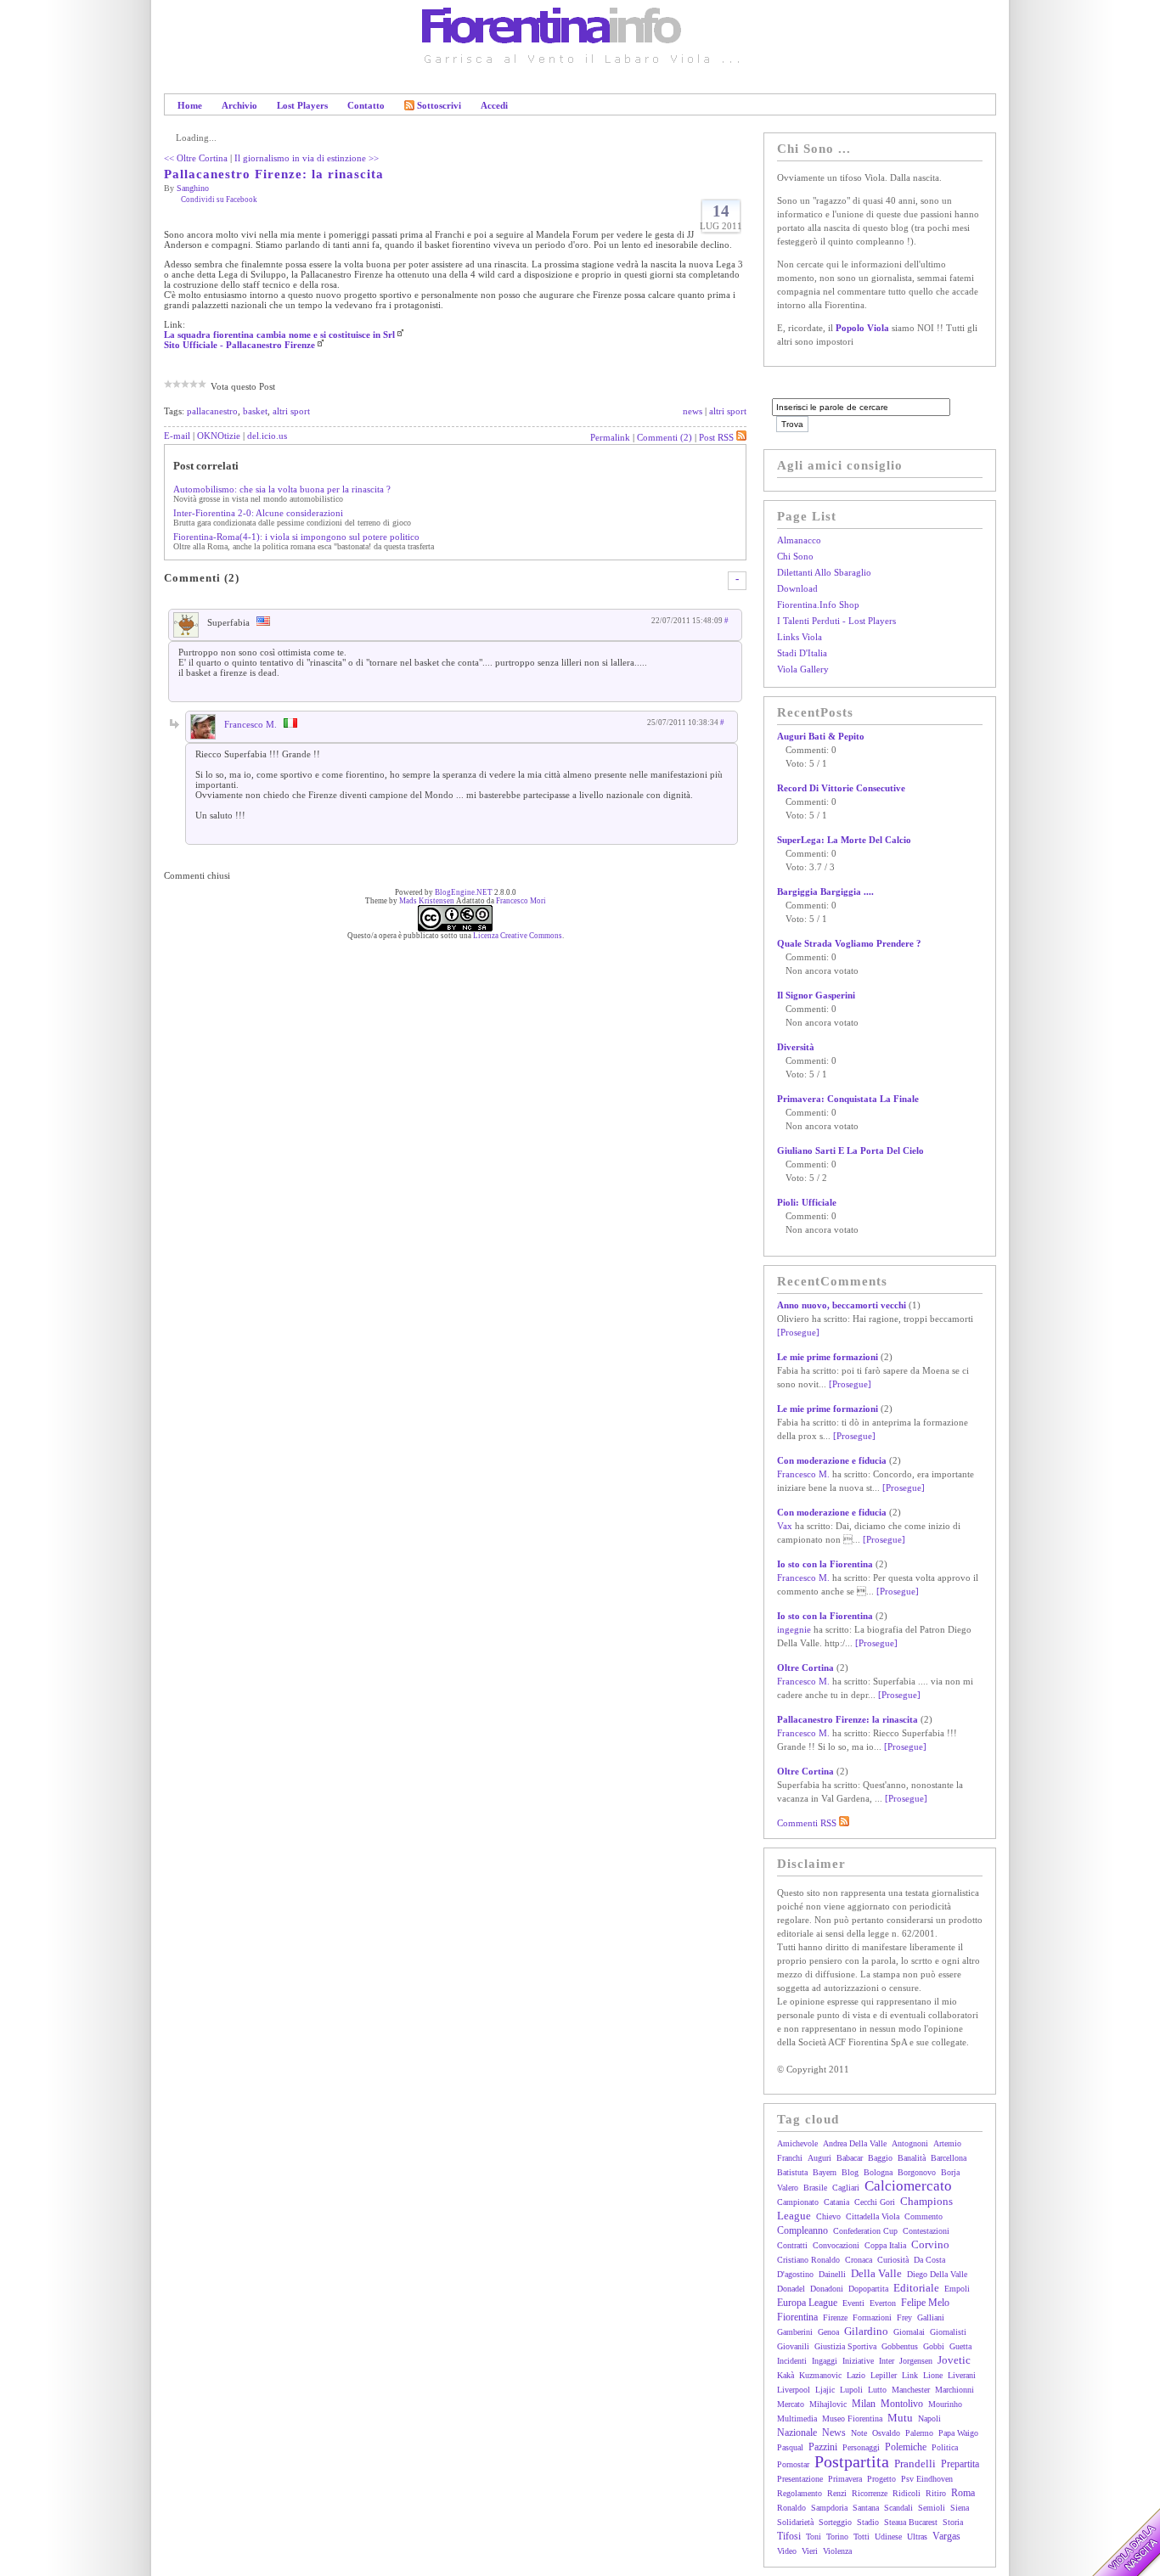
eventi (853, 2303)
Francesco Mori (521, 901)
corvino (930, 2244)
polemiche (906, 2447)
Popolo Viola (862, 328)
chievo (828, 2216)
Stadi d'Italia (802, 653)
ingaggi (825, 2361)
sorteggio (835, 2522)
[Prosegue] (798, 1332)
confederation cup (865, 2231)
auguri (819, 2158)
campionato (798, 2202)
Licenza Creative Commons (518, 936)
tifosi (789, 2536)
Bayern (825, 2172)
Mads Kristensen (427, 901)
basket (255, 411)
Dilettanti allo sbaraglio (824, 572)
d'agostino (795, 2274)
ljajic (825, 2390)
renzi (837, 2493)
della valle (876, 2273)
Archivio (239, 105)
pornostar (793, 2464)
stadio (868, 2522)
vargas (946, 2536)
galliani (931, 2317)
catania (836, 2202)
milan (864, 2404)
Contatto (366, 105)
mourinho (945, 2404)
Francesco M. (251, 724)
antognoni (910, 2143)
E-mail (177, 436)
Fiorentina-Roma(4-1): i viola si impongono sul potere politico (296, 537)
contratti (792, 2245)
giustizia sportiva (845, 2346)
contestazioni (926, 2231)
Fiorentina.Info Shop (818, 605)
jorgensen (916, 2361)
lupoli (851, 2390)
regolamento (800, 2493)
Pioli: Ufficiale (807, 1202)
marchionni (954, 2390)
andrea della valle (855, 2143)
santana (866, 2508)
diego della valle (937, 2274)
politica (945, 2447)
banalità (912, 2158)
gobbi (934, 2346)
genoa (828, 2332)
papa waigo (958, 2433)
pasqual (790, 2447)
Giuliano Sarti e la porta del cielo (850, 1150)
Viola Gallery (803, 669)
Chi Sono (795, 556)
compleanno (802, 2230)
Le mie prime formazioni (828, 1357)
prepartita (960, 2464)
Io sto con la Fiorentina (825, 1564)
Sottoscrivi (439, 105)
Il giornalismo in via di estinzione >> (307, 158)
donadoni (827, 2289)
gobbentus (900, 2346)
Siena (960, 2508)
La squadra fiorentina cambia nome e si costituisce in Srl (279, 335)
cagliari (846, 2188)
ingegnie (794, 1629)
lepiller (884, 2375)
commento (923, 2216)
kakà (786, 2375)
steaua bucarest (911, 2522)
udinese (888, 2537)
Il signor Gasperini (816, 995)
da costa (929, 2260)
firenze (835, 2317)
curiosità (893, 2260)
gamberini (795, 2332)
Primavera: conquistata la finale (848, 1099)
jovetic (954, 2360)
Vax (785, 1526)
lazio (856, 2375)
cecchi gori (875, 2202)
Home (190, 105)
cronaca (859, 2260)
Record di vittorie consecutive (841, 788)
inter (887, 2361)
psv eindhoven (927, 2479)
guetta (960, 2346)
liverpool (794, 2390)
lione (933, 2375)
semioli (932, 2508)
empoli (957, 2289)
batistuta (792, 2172)
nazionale (797, 2433)
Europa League (807, 2303)
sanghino (193, 188)
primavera (845, 2479)
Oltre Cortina (805, 1668)
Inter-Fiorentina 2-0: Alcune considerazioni (258, 513)
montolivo (902, 2404)
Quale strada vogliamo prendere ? (849, 943)
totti (862, 2537)
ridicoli (907, 2493)
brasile (815, 2188)
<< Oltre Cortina (196, 158)
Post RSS (716, 437)
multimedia (797, 2419)
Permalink (610, 437)
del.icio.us (267, 436)
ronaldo (791, 2508)
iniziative (858, 2361)
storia (953, 2522)
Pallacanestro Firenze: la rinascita (274, 174)
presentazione (800, 2479)
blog (850, 2172)
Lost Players (302, 105)
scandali (898, 2508)
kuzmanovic (820, 2375)
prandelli (915, 2464)
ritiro (936, 2493)
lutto (877, 2390)
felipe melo (925, 2303)
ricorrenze (870, 2493)
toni (814, 2537)
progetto (881, 2479)
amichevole (797, 2143)
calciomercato (908, 2186)
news (693, 411)
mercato (791, 2404)
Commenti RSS (808, 1823)
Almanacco (799, 540)
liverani (962, 2375)
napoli (929, 2419)
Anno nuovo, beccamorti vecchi (842, 1305)
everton (883, 2303)
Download (797, 588)
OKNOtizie (219, 436)
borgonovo (917, 2172)
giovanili (793, 2346)
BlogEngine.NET (464, 892)
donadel (791, 2289)
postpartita (852, 2461)
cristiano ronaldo (808, 2260)
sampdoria (829, 2508)
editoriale (916, 2288)
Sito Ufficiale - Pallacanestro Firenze (239, 345)
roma (963, 2493)
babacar (850, 2158)
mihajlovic (828, 2404)
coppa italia (885, 2245)
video (787, 2551)
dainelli (832, 2274)
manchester (911, 2390)
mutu (900, 2418)
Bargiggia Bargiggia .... (825, 891)
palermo (919, 2433)
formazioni (872, 2317)
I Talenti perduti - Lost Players (836, 621)
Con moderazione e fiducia (832, 1460)
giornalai (909, 2332)
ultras (917, 2537)
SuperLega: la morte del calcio (844, 840)
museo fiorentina (852, 2419)
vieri (810, 2551)
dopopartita (868, 2289)
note (859, 2433)
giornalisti (948, 2332)
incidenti (792, 2361)
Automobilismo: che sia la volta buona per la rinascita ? (282, 489)
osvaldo (886, 2433)
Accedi (494, 105)
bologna (878, 2172)
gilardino (866, 2331)
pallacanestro (212, 411)
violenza (837, 2551)
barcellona (949, 2158)
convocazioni (836, 2245)
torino (837, 2537)
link (910, 2375)
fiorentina (797, 2317)
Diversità (796, 1047)
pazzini (823, 2447)
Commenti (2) (664, 437)
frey (904, 2317)
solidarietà (795, 2522)
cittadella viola (873, 2216)
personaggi (861, 2447)
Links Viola (800, 637)
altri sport (291, 411)
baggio (880, 2158)
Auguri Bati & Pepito (821, 736)
